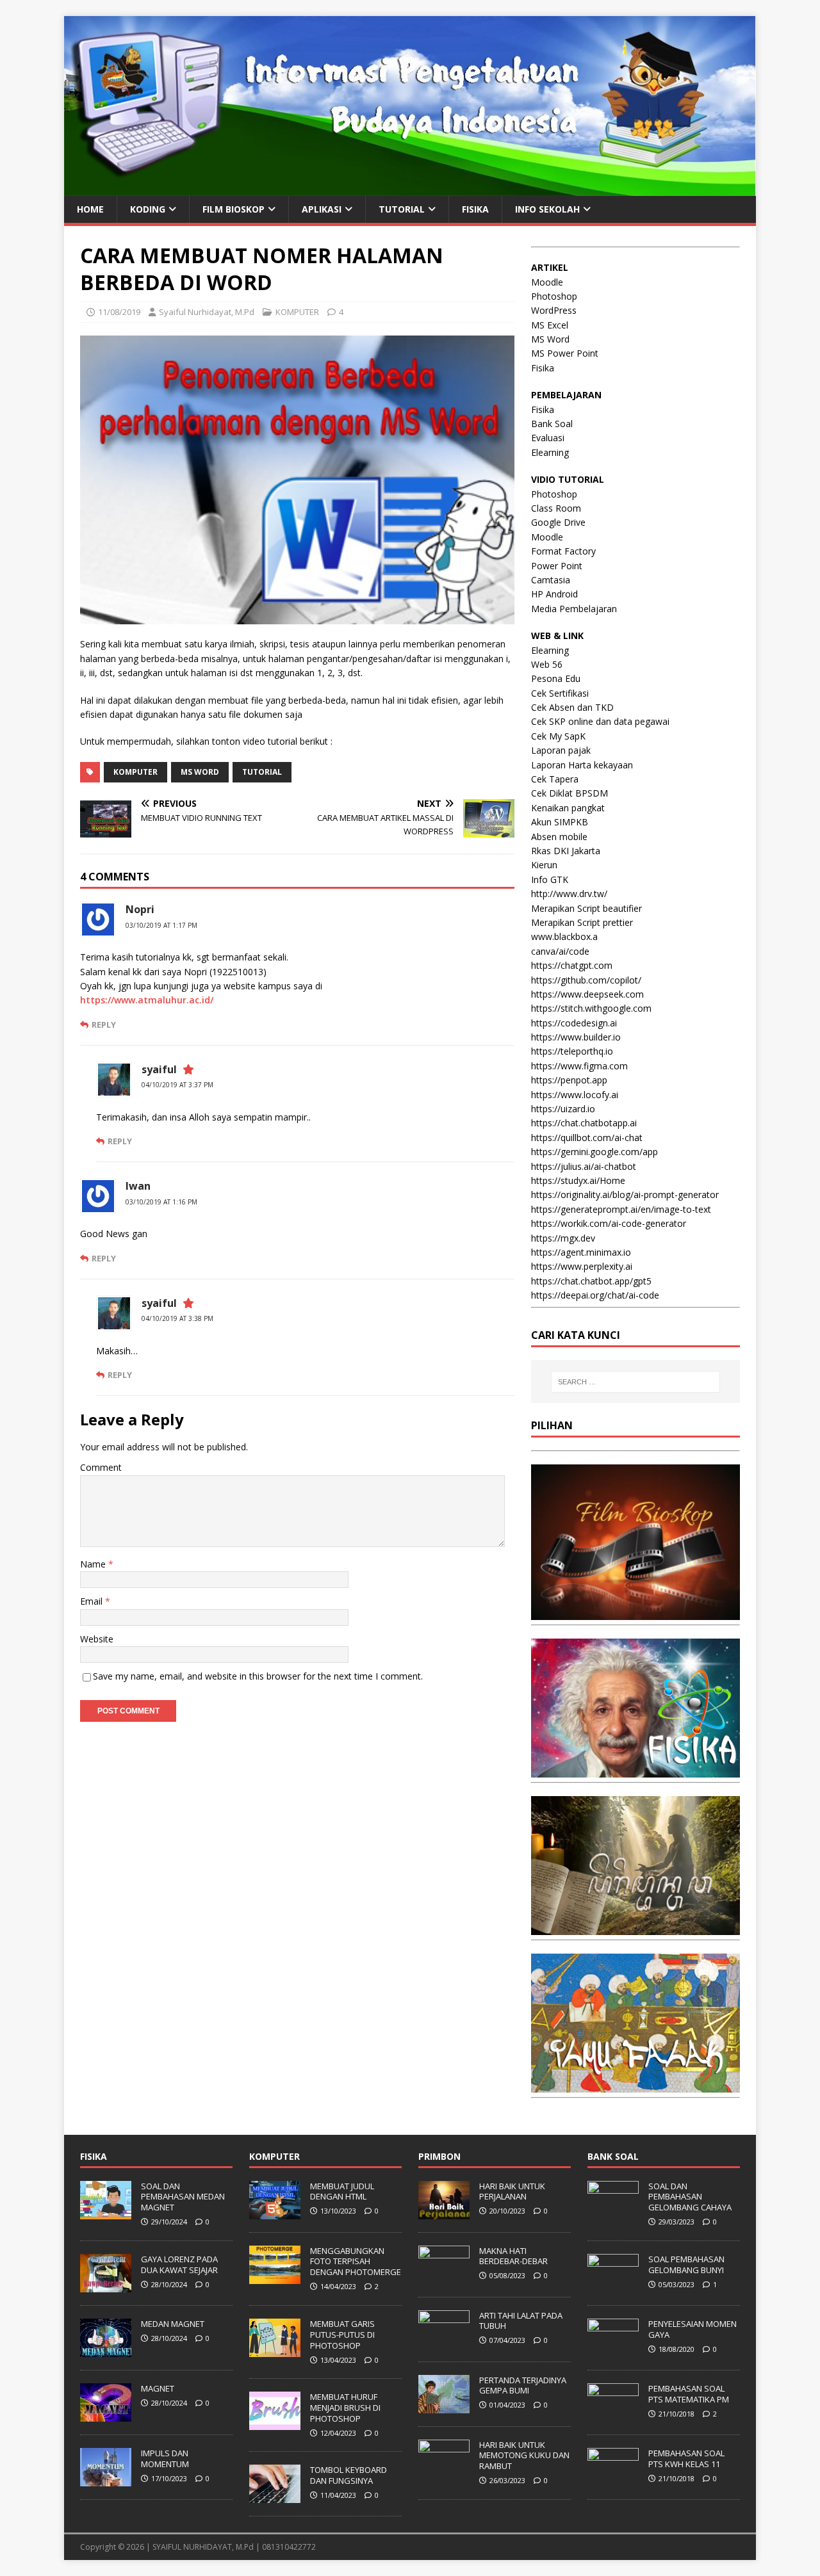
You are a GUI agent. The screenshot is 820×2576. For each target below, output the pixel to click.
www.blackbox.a (564, 936)
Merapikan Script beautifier (586, 908)
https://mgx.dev (563, 1238)
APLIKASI (322, 209)
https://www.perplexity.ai (582, 1266)
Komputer (135, 772)
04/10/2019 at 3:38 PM (177, 1318)
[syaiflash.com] (410, 188)
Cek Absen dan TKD (572, 707)
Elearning (550, 452)
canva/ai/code (560, 951)
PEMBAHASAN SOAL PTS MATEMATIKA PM (689, 2394)
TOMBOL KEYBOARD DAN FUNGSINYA (348, 2475)
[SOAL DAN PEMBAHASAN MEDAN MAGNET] (106, 2212)
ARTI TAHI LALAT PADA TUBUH (521, 2321)
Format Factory (563, 551)
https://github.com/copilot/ (586, 980)
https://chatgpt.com (572, 965)
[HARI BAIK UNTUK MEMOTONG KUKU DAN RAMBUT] (444, 2471)
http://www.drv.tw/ (569, 894)
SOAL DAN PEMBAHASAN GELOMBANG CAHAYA (690, 2197)
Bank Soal (552, 424)
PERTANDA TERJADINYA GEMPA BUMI (523, 2386)
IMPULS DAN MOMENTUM (165, 2459)
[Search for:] (635, 1382)
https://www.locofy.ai (575, 1095)
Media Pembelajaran (574, 609)
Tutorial (262, 772)
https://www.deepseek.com (587, 994)
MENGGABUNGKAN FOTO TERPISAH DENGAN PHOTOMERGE (356, 2262)
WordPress (554, 310)
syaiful (159, 1069)
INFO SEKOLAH (547, 209)
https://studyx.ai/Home (578, 1180)
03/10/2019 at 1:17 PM (161, 925)
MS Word (200, 772)
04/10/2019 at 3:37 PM (177, 1085)
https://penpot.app (569, 1080)
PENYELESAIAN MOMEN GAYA (693, 2329)
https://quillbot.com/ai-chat (587, 1138)
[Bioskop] (635, 1613)
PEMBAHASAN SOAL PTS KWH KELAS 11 (686, 2459)
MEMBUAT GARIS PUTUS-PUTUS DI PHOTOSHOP (342, 2335)
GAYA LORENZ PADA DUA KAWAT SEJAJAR (179, 2264)
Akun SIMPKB (560, 822)
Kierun (544, 865)
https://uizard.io (563, 1109)
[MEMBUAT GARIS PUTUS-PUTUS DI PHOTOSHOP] (275, 2350)
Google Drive (558, 522)
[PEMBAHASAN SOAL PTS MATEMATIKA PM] (613, 2415)
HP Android (554, 594)
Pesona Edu (556, 678)
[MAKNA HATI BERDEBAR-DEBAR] (444, 2277)
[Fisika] (635, 1770)
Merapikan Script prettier (582, 922)
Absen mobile (559, 837)
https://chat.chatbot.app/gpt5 (591, 1281)
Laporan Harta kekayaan (582, 765)
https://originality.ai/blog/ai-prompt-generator (625, 1195)
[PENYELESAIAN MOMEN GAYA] (613, 2350)
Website (97, 1639)
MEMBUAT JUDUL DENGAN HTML (342, 2191)
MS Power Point (565, 353)
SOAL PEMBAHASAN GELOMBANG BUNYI (686, 2264)
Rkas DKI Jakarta (566, 851)
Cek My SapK (558, 736)
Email (93, 1601)
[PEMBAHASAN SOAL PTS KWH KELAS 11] (613, 2479)
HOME (90, 209)
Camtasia (551, 580)
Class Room (556, 508)
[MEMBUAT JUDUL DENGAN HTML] (275, 2212)
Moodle (547, 282)
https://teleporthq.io (572, 1051)
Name (94, 1564)
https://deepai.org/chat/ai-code (595, 1295)
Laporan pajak (561, 750)
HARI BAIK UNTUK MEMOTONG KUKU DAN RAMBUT (524, 2456)
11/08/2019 (119, 312)
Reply (104, 1025)
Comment (101, 1467)
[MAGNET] (106, 2415)
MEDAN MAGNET (173, 2324)
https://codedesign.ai (574, 1023)
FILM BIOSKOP (234, 209)
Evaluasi (548, 438)
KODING (148, 209)
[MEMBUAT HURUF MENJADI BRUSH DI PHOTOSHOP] (275, 2423)
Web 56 (547, 664)
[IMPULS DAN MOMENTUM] (106, 2479)
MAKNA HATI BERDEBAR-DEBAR (513, 2256)
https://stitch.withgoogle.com (591, 1008)
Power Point (557, 566)
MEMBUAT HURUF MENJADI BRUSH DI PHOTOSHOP (345, 2408)
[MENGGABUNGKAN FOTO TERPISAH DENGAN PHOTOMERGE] (275, 2277)
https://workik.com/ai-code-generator (609, 1223)
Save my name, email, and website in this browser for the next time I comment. (258, 1676)
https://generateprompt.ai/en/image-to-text (621, 1209)
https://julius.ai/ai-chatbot (584, 1166)
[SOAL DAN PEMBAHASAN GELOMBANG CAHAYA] (613, 2212)
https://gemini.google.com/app (594, 1152)
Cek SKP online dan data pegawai (600, 721)
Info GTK (550, 879)
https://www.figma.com (579, 1066)
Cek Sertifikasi (560, 693)
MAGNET (158, 2388)
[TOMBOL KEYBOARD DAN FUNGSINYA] (275, 2497)
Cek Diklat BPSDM (570, 793)
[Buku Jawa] (635, 1928)
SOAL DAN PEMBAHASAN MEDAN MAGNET (183, 2197)
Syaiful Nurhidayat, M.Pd (207, 312)
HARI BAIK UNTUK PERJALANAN (512, 2191)
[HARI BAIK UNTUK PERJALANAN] (444, 2212)
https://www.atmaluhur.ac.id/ (147, 1000)
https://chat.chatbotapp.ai (584, 1123)
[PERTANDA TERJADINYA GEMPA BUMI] (444, 2406)
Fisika (543, 368)
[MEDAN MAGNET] (106, 2350)
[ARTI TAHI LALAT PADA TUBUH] (444, 2342)
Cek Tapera (555, 779)
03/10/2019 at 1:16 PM (161, 1202)
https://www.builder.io (576, 1037)
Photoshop (554, 296)
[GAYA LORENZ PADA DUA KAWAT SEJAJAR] (106, 2285)
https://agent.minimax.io (581, 1252)
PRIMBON (439, 2156)
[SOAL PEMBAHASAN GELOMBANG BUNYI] (613, 2285)
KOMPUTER (297, 312)
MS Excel (550, 325)
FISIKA (475, 209)
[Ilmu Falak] (635, 2085)
